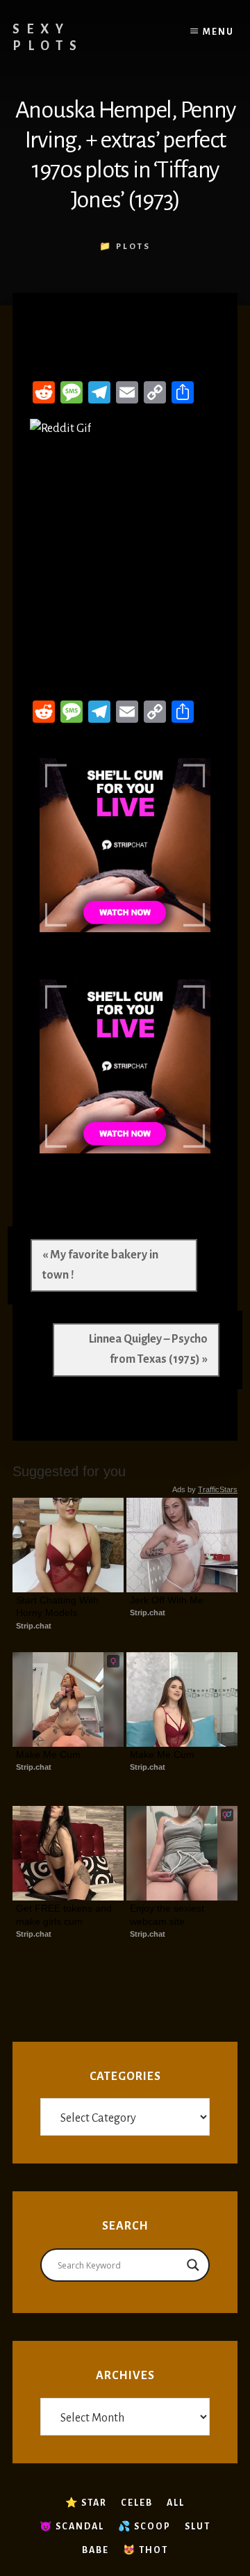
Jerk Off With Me (167, 1600)
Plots (133, 247)
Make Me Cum (48, 1754)
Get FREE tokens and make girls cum (65, 1914)
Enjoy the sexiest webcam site (168, 1914)
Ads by (205, 1489)
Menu (218, 32)
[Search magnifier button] (193, 2265)
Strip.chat (34, 1626)
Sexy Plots (48, 38)
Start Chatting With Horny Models (59, 1606)
